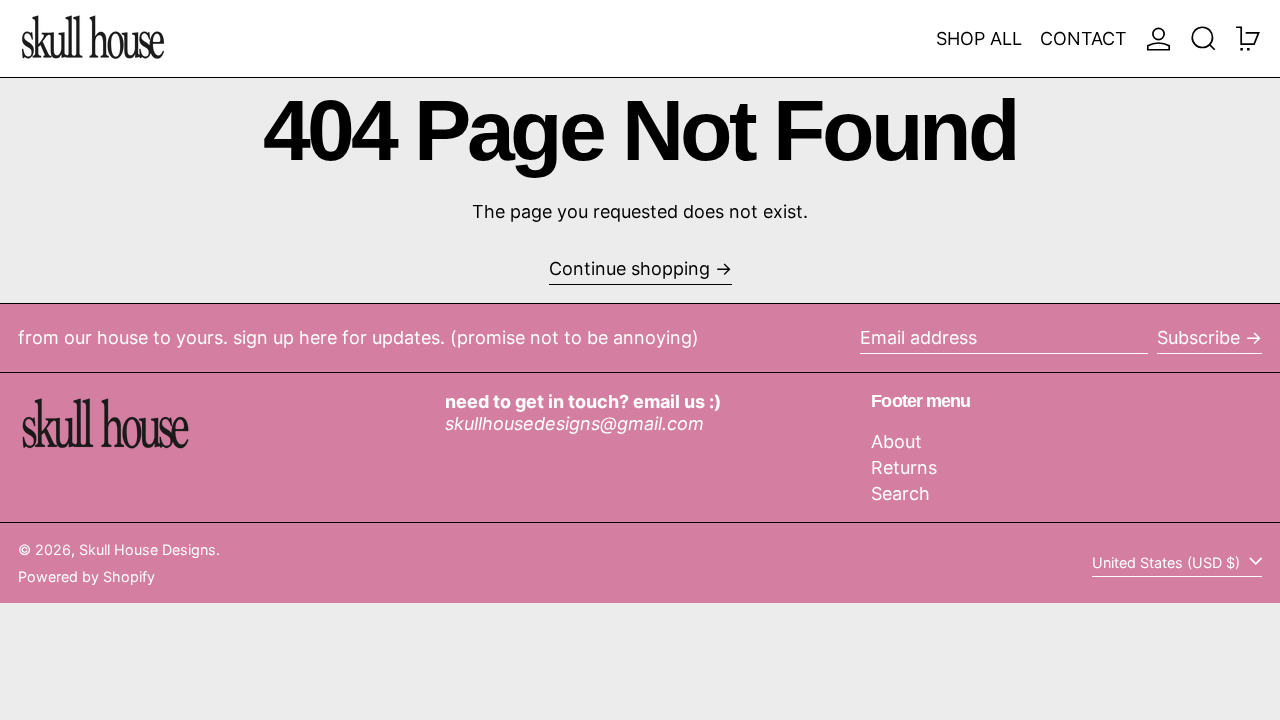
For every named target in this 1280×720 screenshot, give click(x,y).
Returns (904, 467)
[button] (1203, 38)
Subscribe (1198, 337)
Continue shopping (629, 268)
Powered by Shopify (86, 576)
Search (900, 493)
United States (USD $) (1168, 562)
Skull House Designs (147, 549)
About (896, 441)
